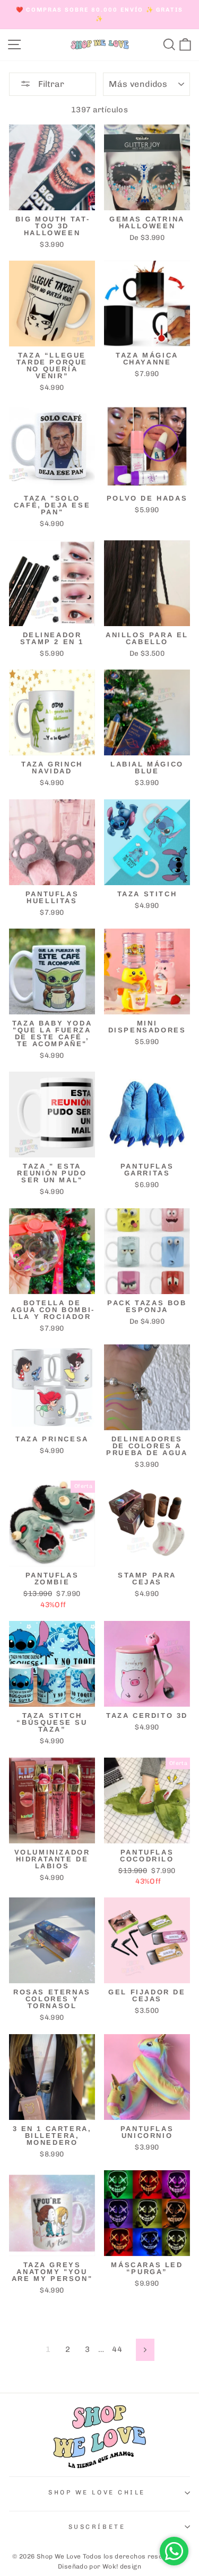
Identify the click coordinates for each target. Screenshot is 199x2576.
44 (117, 2349)
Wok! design (122, 2566)
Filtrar (50, 84)
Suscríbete (97, 2527)
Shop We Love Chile (97, 2492)
